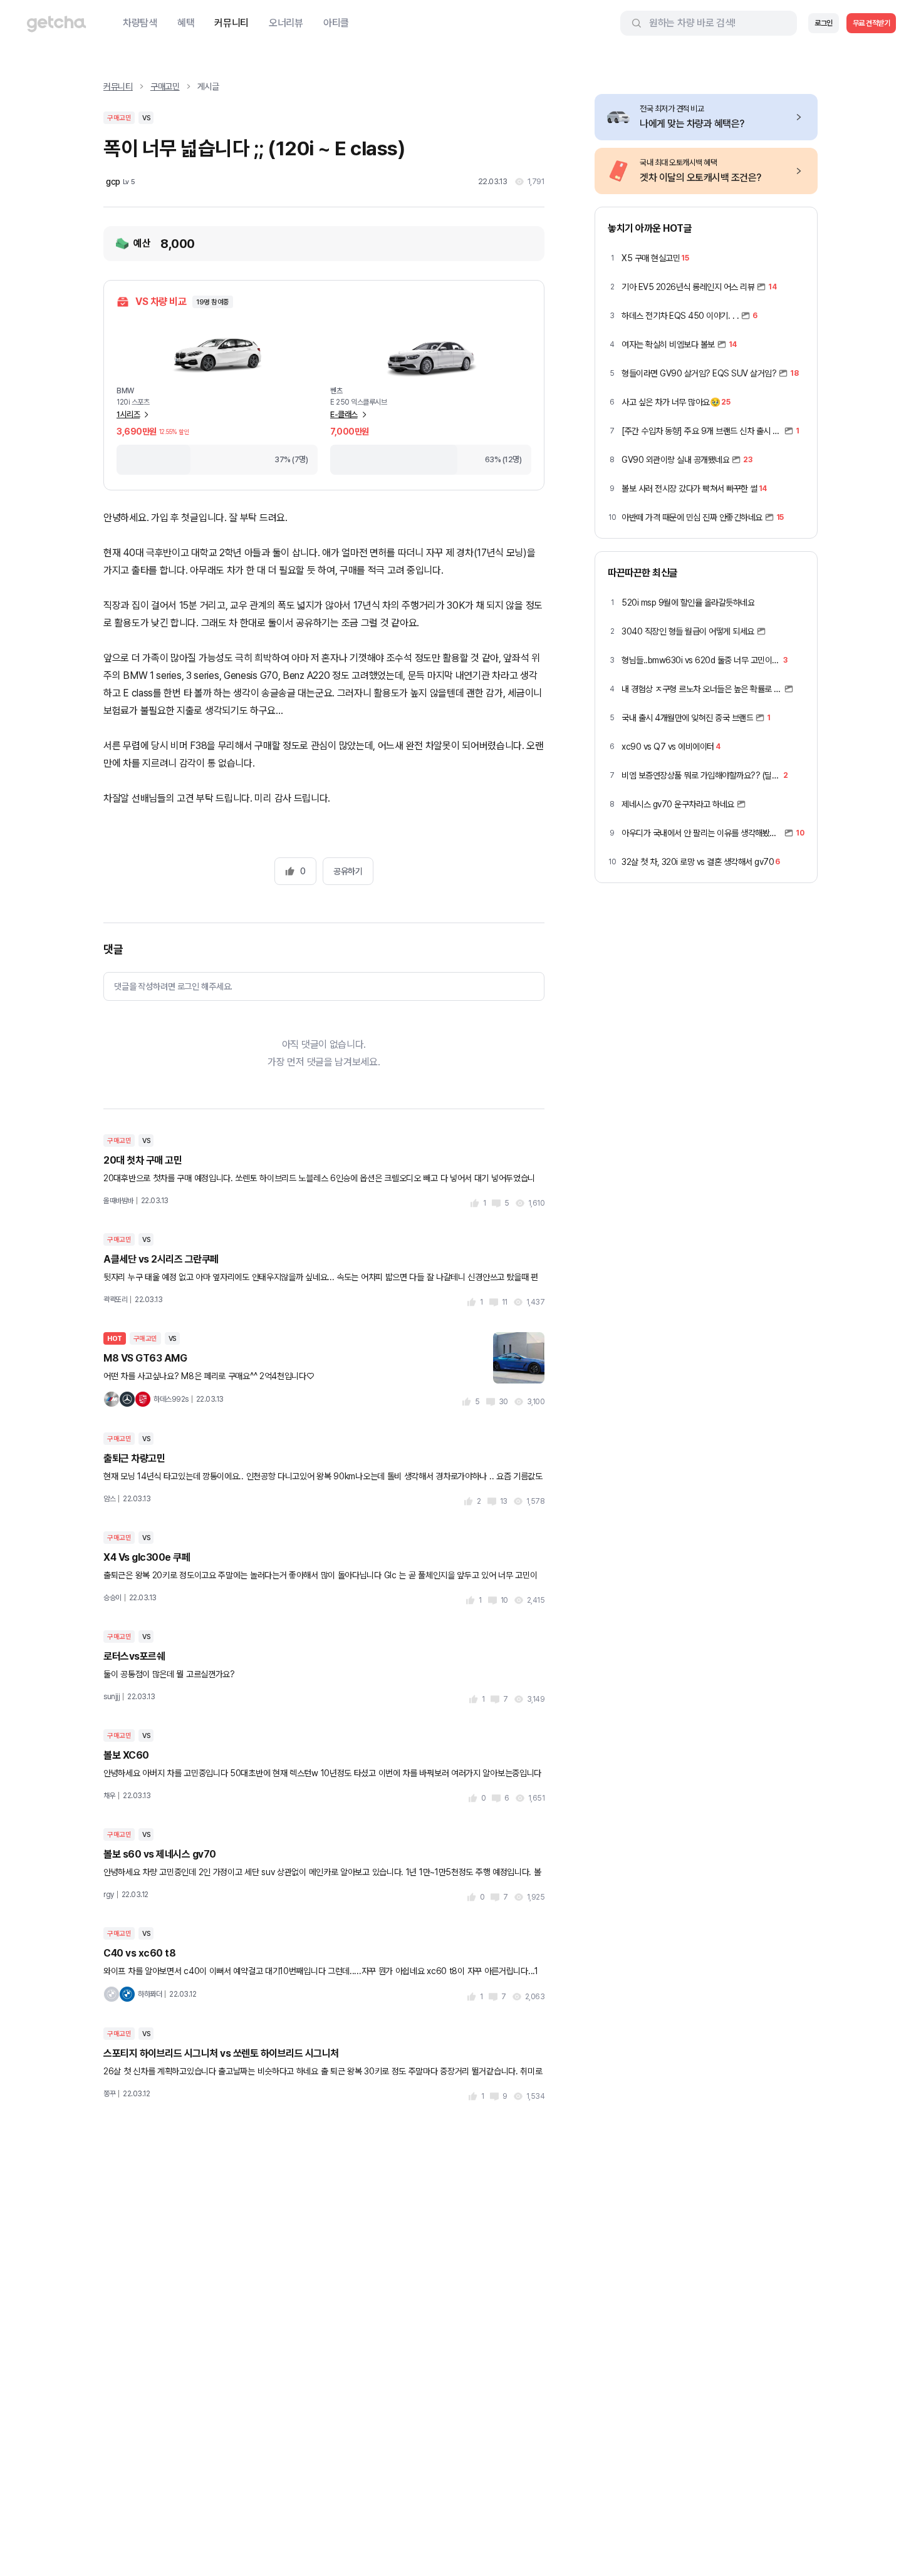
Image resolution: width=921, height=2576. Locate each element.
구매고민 (165, 86)
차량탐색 (140, 23)
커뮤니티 (232, 23)
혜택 (186, 23)
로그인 (824, 23)
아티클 (336, 23)
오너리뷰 (286, 23)
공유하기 (348, 871)
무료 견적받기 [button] (872, 23)
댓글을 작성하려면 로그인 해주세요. (173, 986)
